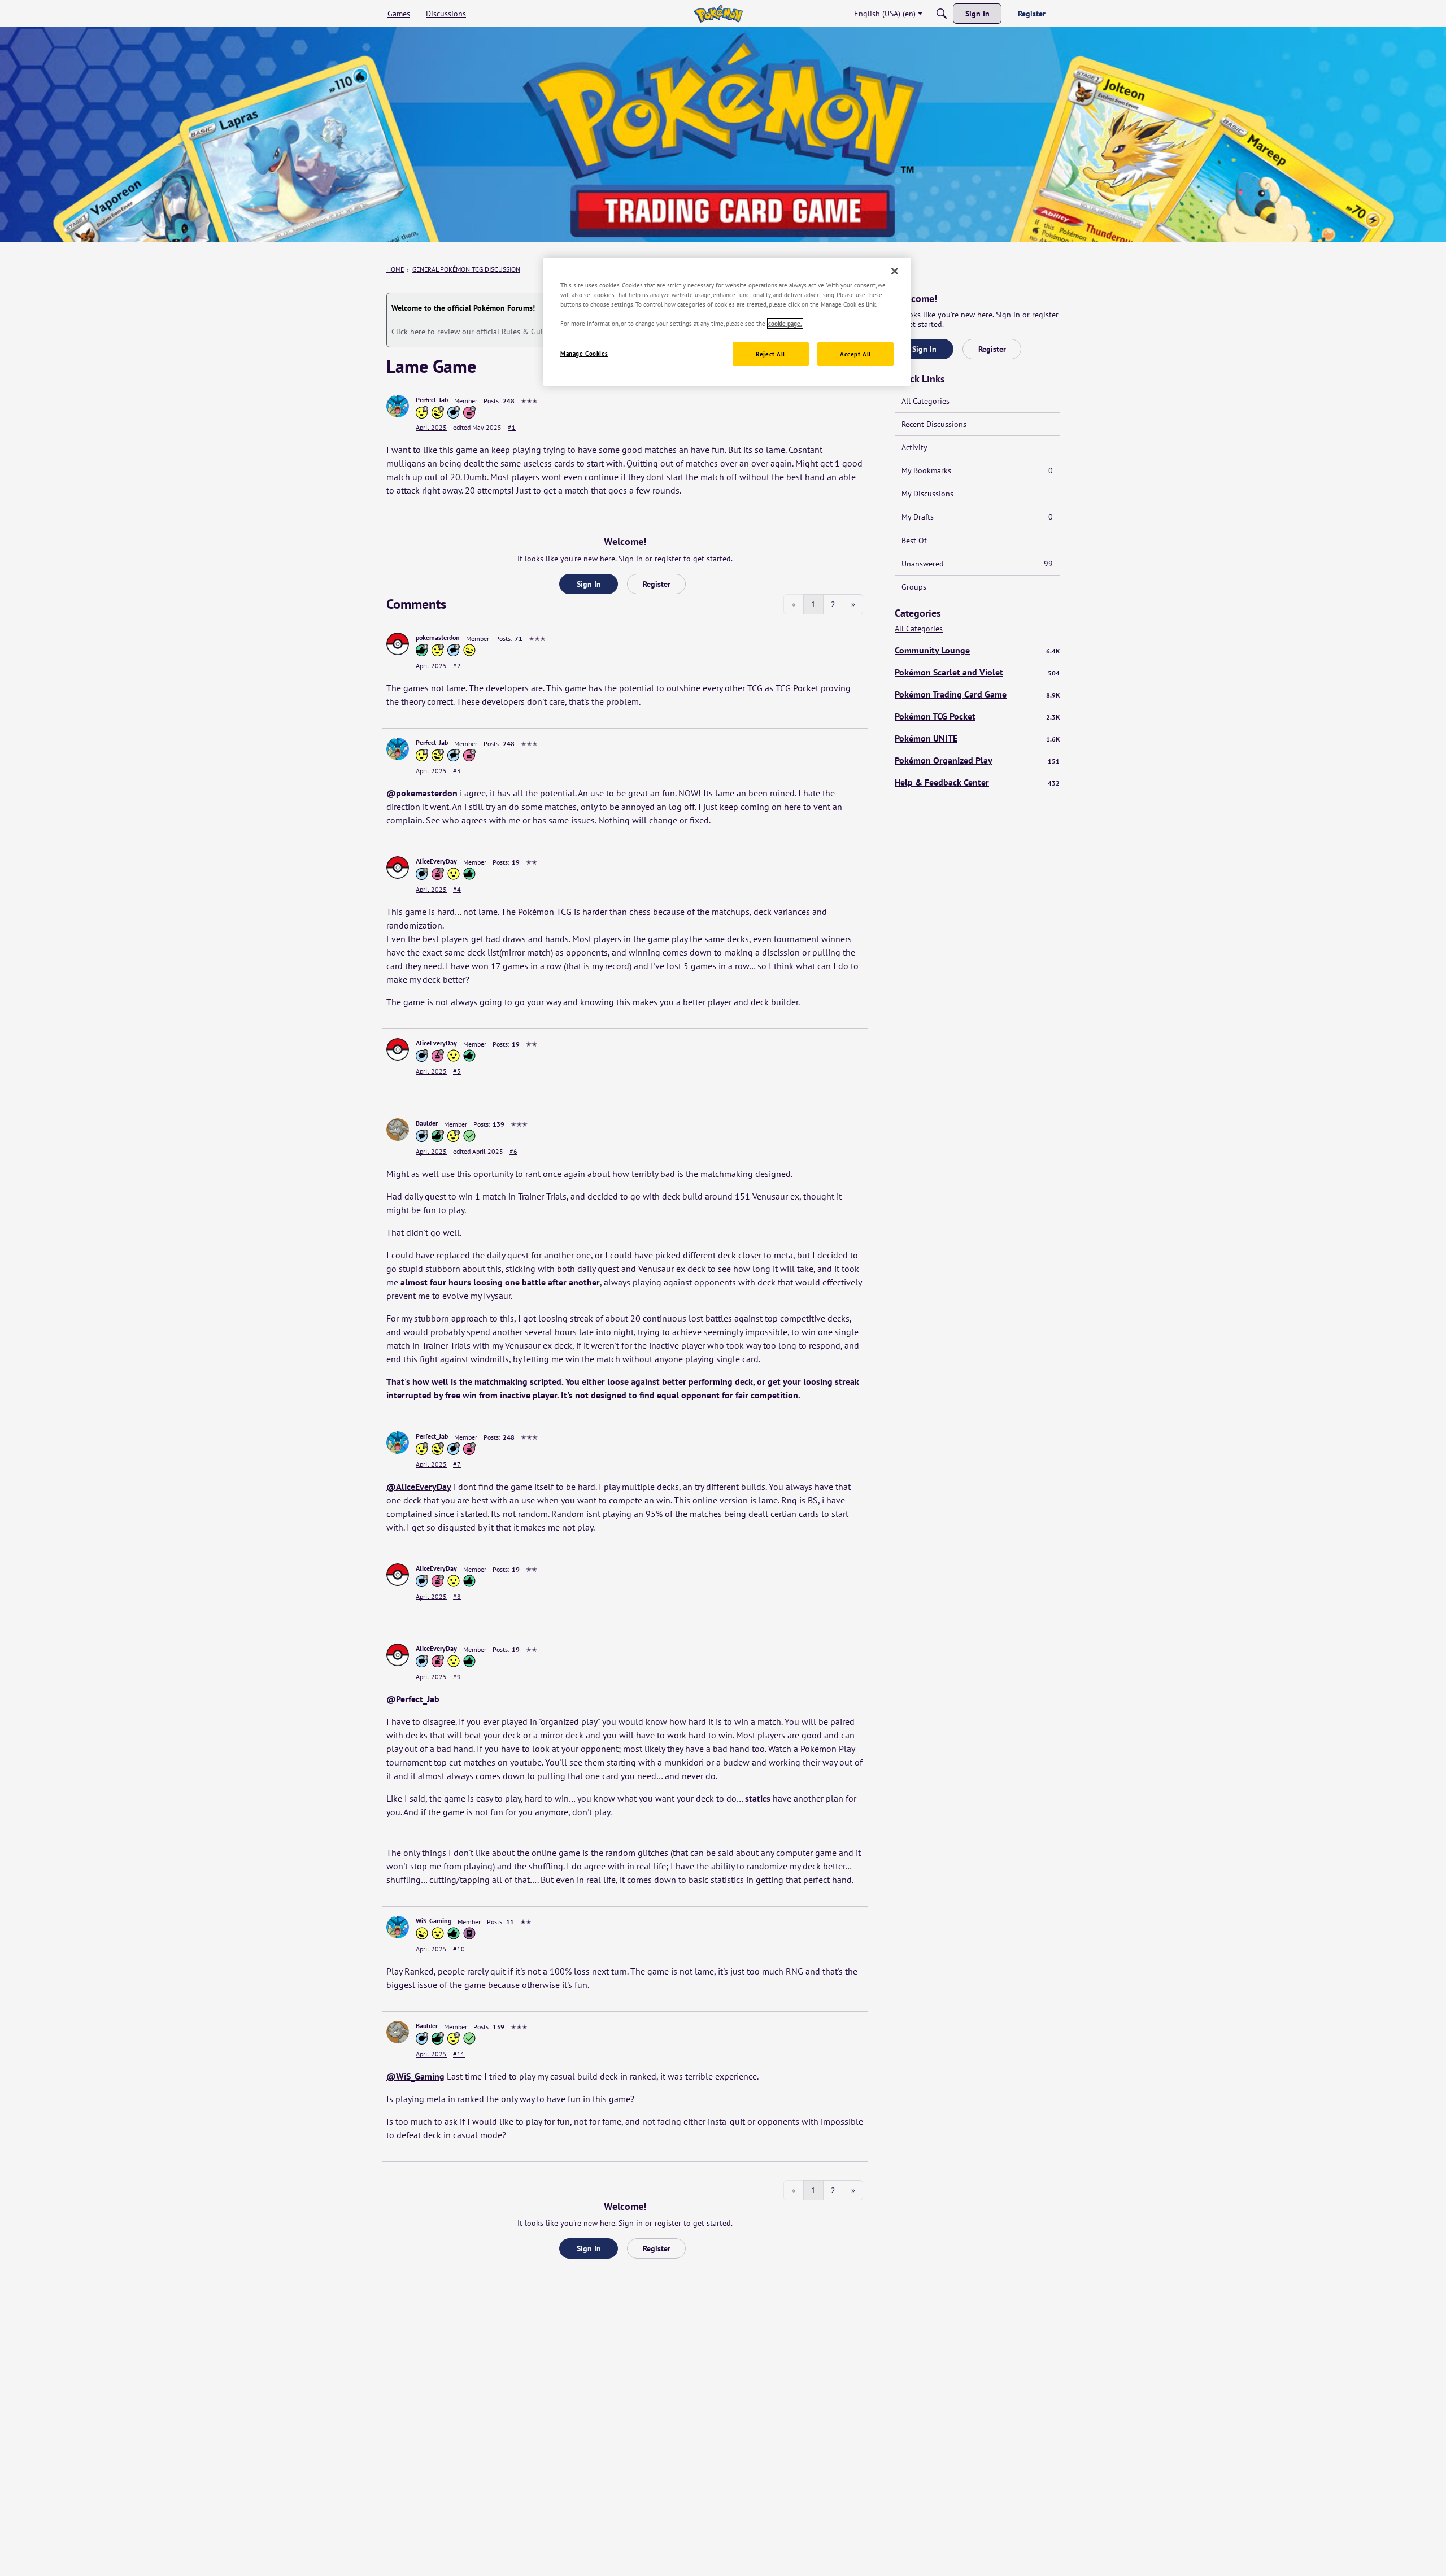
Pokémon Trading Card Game (977, 694)
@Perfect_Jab (413, 1699)
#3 (457, 771)
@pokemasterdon (422, 793)
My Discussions (927, 494)
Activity (914, 447)
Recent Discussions (934, 424)
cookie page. (785, 323)
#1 (512, 427)
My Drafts (977, 517)
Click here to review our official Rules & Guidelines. (480, 332)
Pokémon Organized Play (977, 760)
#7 (457, 1464)
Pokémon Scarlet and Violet (977, 672)
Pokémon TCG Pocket (977, 716)
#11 (459, 2054)
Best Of (914, 541)
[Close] (895, 271)
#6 (513, 1151)
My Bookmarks (977, 470)
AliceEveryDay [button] (436, 861)
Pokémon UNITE (977, 738)
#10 (459, 1949)
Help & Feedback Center (977, 782)
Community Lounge (977, 650)
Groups (914, 587)
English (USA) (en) (885, 14)
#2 (457, 666)
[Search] (942, 14)
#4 (457, 889)
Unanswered (977, 564)
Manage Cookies (584, 353)
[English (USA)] (718, 14)
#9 (457, 1677)
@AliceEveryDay (419, 1487)
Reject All (770, 354)
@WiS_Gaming (415, 2076)
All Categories (925, 401)
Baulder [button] (427, 1123)
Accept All (855, 354)
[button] (398, 406)
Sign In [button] (589, 584)
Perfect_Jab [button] (432, 400)
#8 (457, 1596)
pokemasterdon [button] (438, 637)
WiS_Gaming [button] (434, 1921)
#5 (457, 1071)
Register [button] (657, 584)
